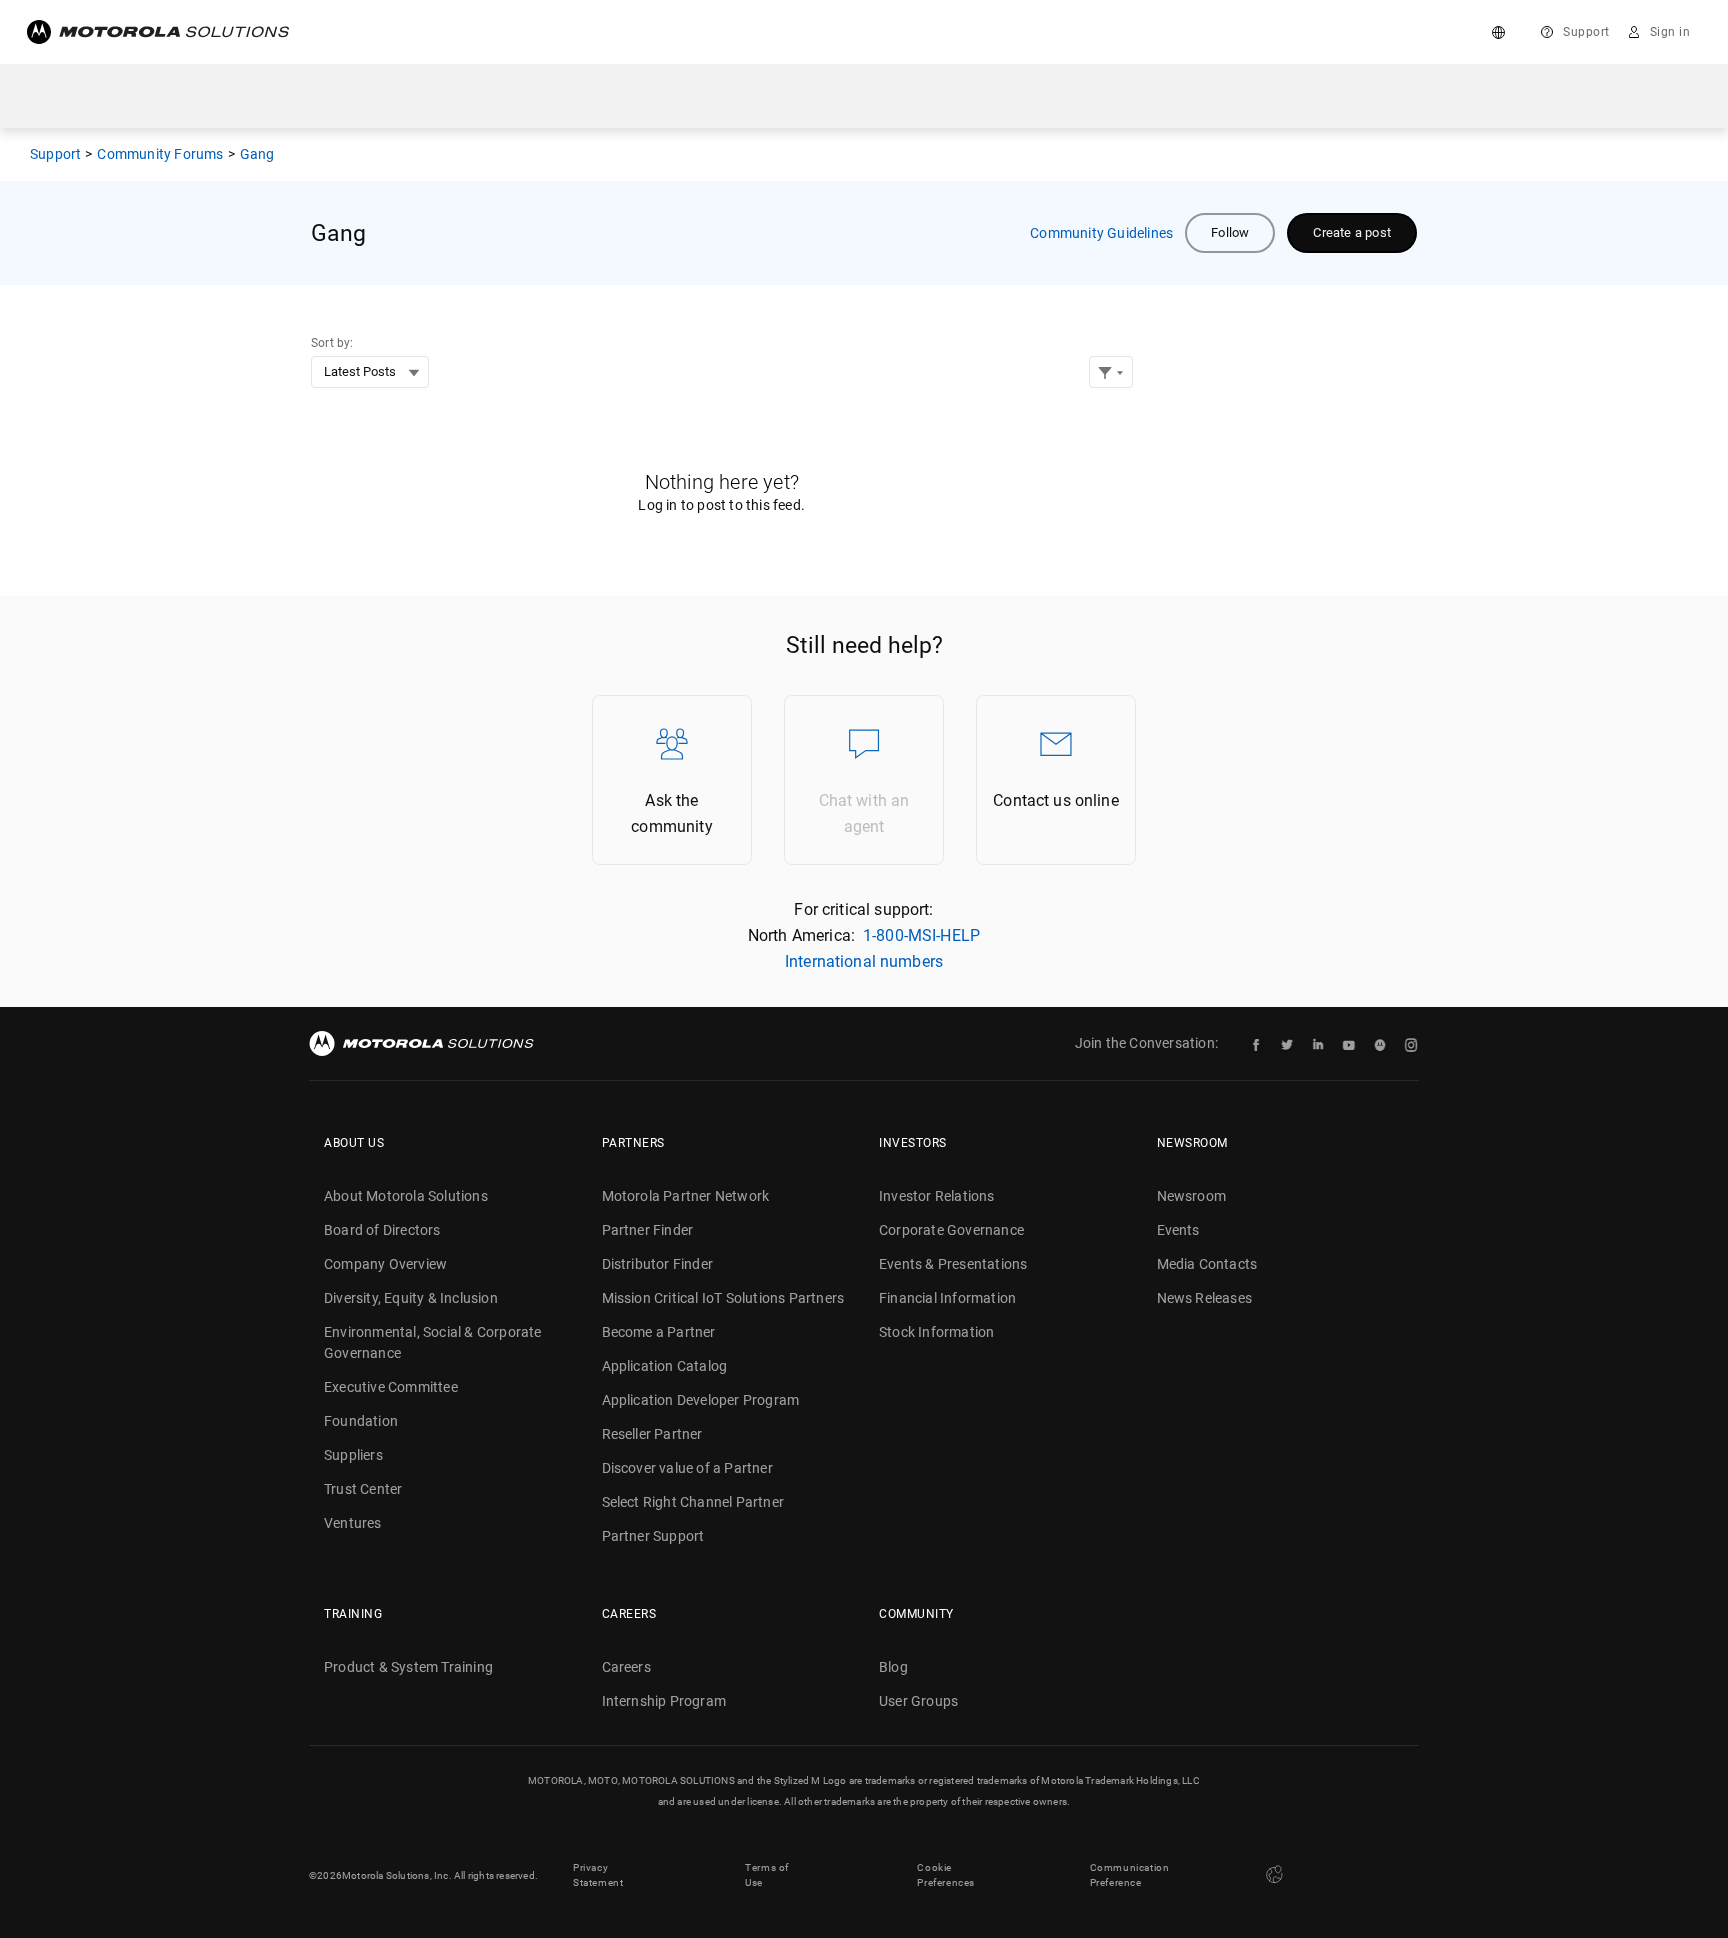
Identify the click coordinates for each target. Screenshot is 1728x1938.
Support (1586, 32)
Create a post (1352, 232)
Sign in (1670, 32)
